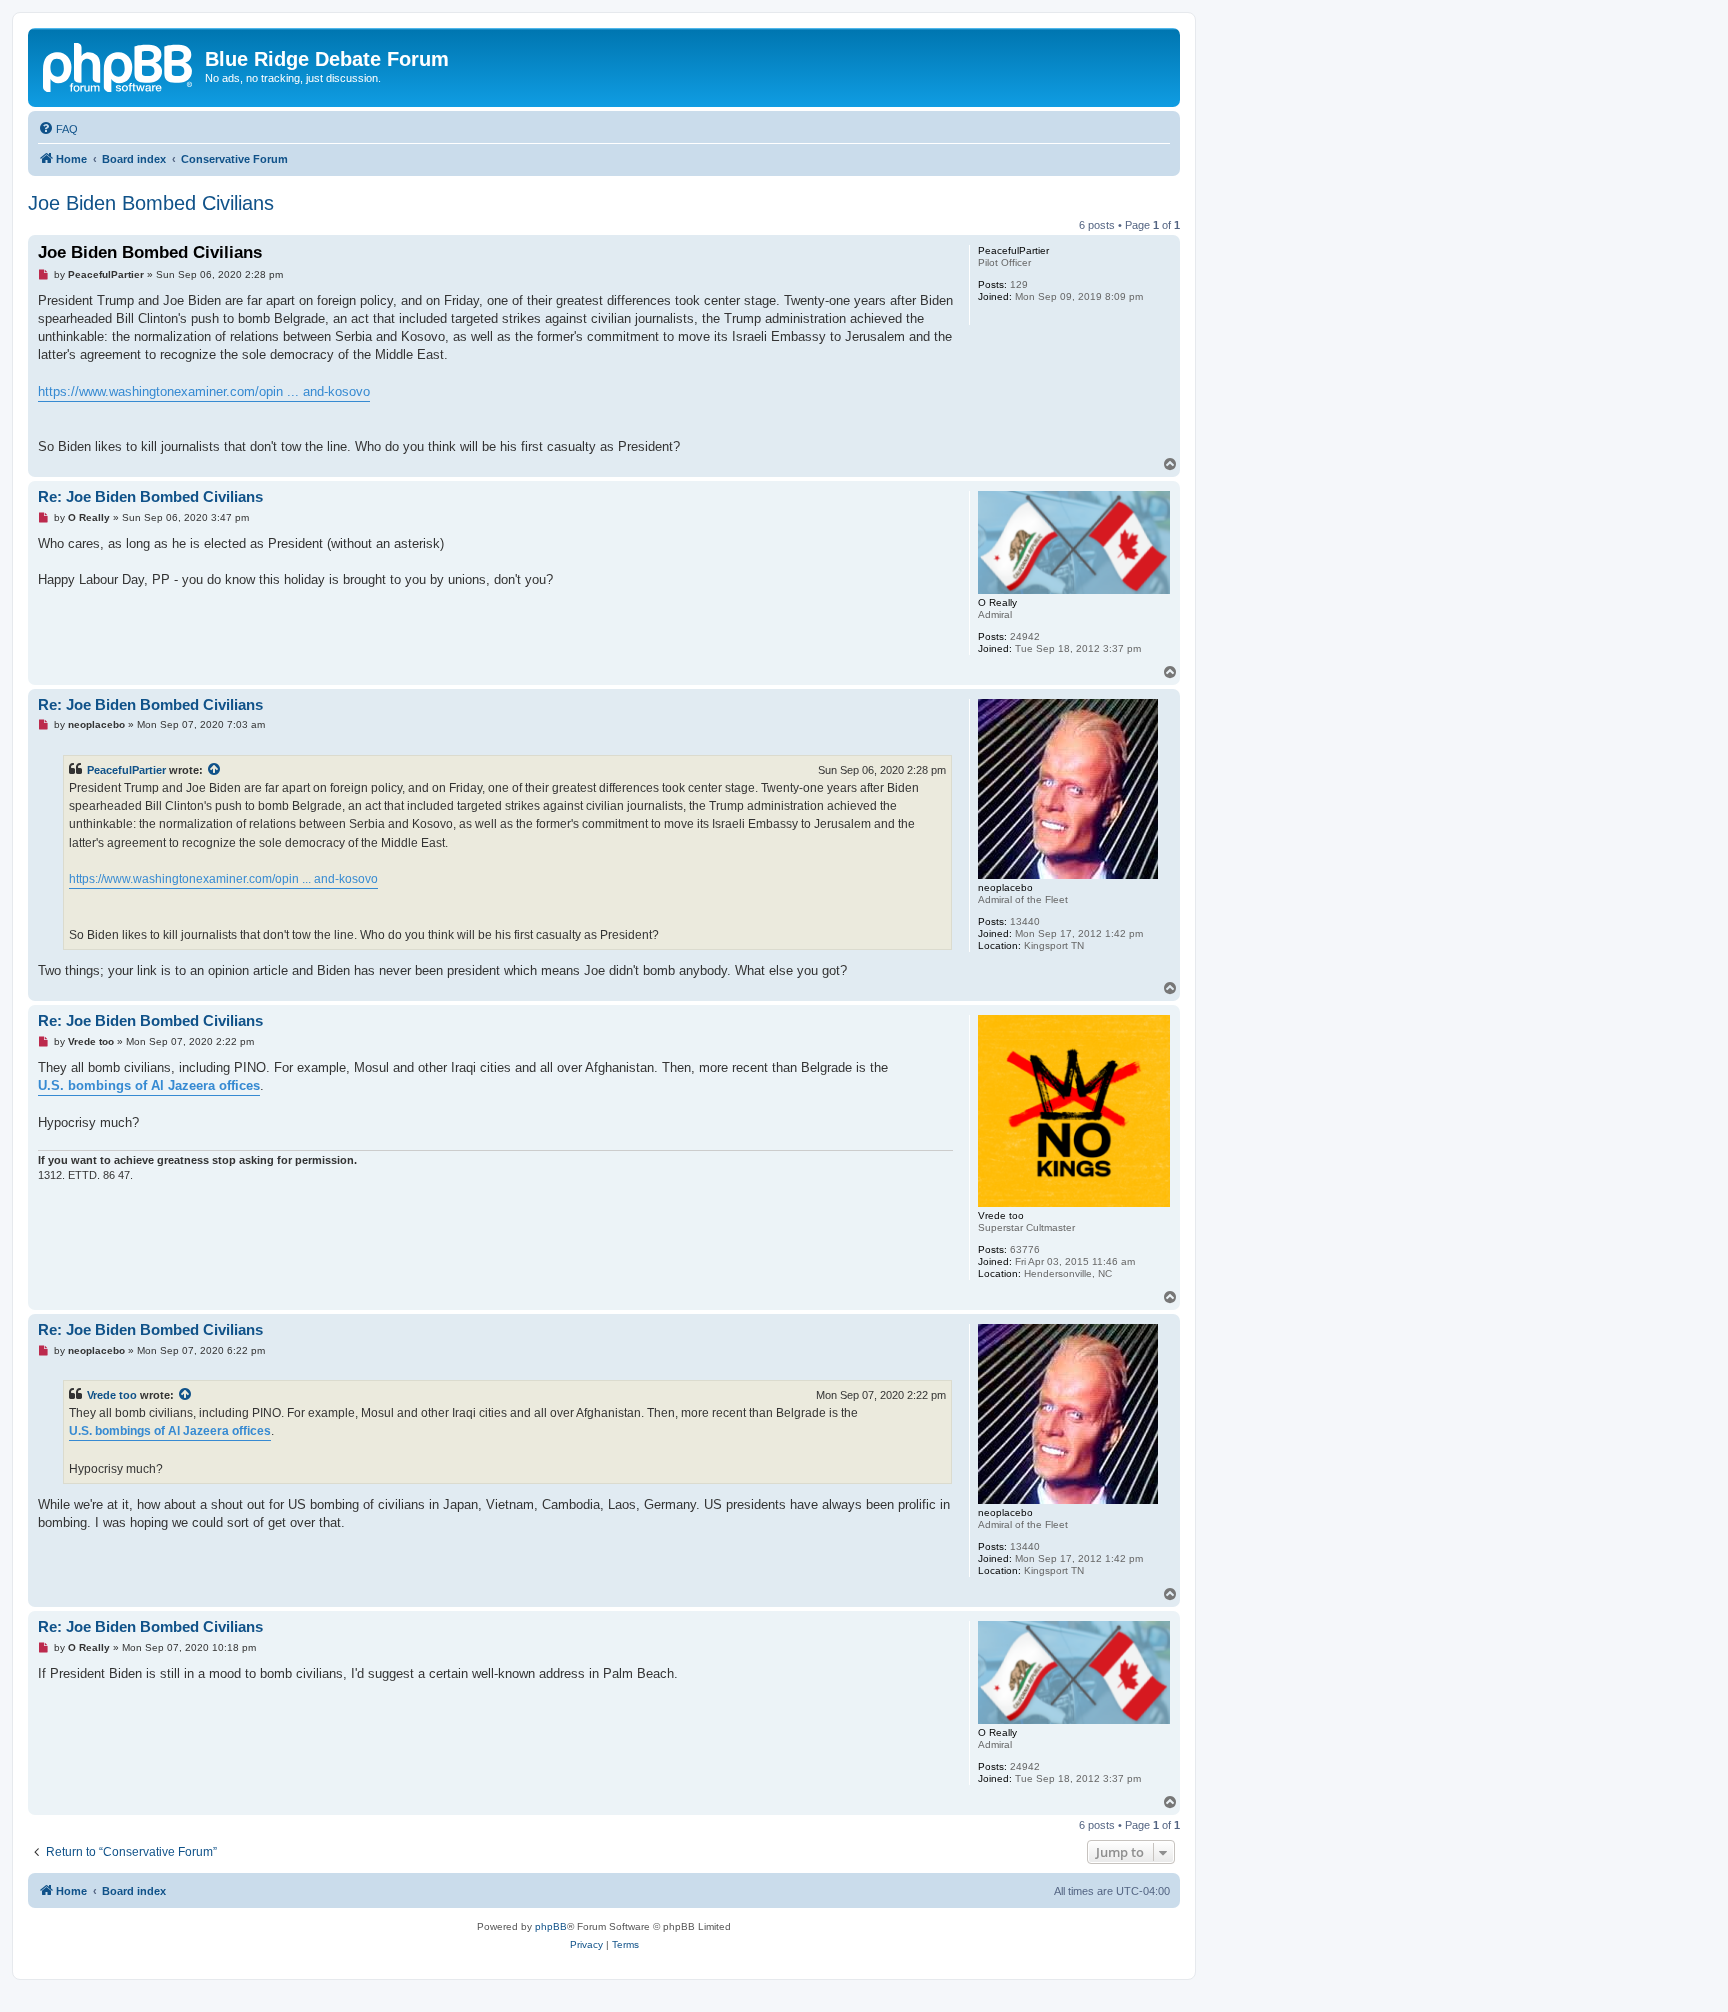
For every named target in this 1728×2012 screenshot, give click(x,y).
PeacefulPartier (126, 770)
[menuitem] (58, 129)
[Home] (119, 65)
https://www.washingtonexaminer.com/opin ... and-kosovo (204, 391)
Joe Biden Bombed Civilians (151, 203)
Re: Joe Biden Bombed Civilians (150, 496)
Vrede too (112, 1395)
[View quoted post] (215, 770)
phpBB (551, 1926)
